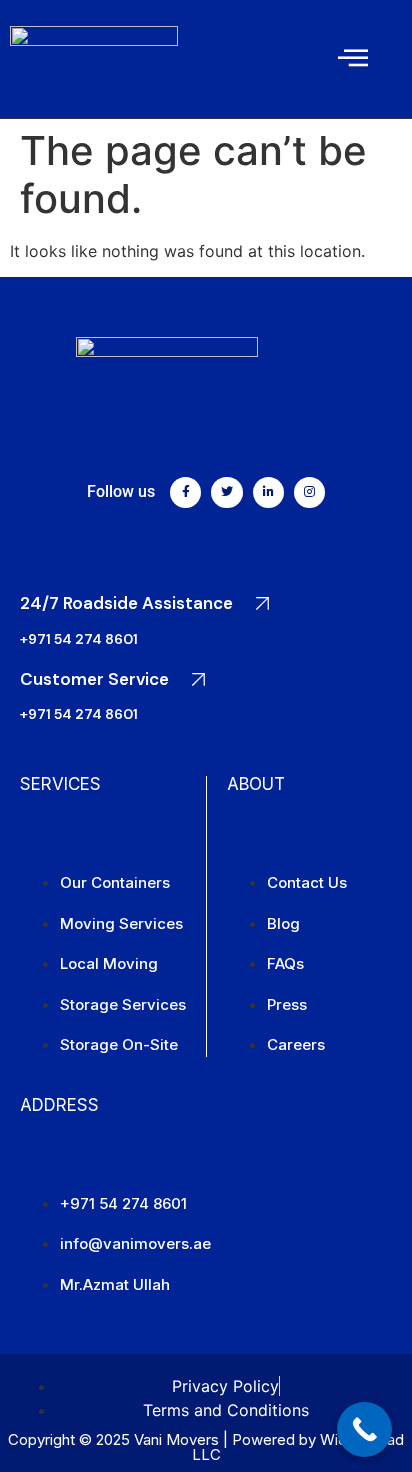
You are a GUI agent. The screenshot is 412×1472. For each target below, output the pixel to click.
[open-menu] (353, 59)
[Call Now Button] (364, 1429)
